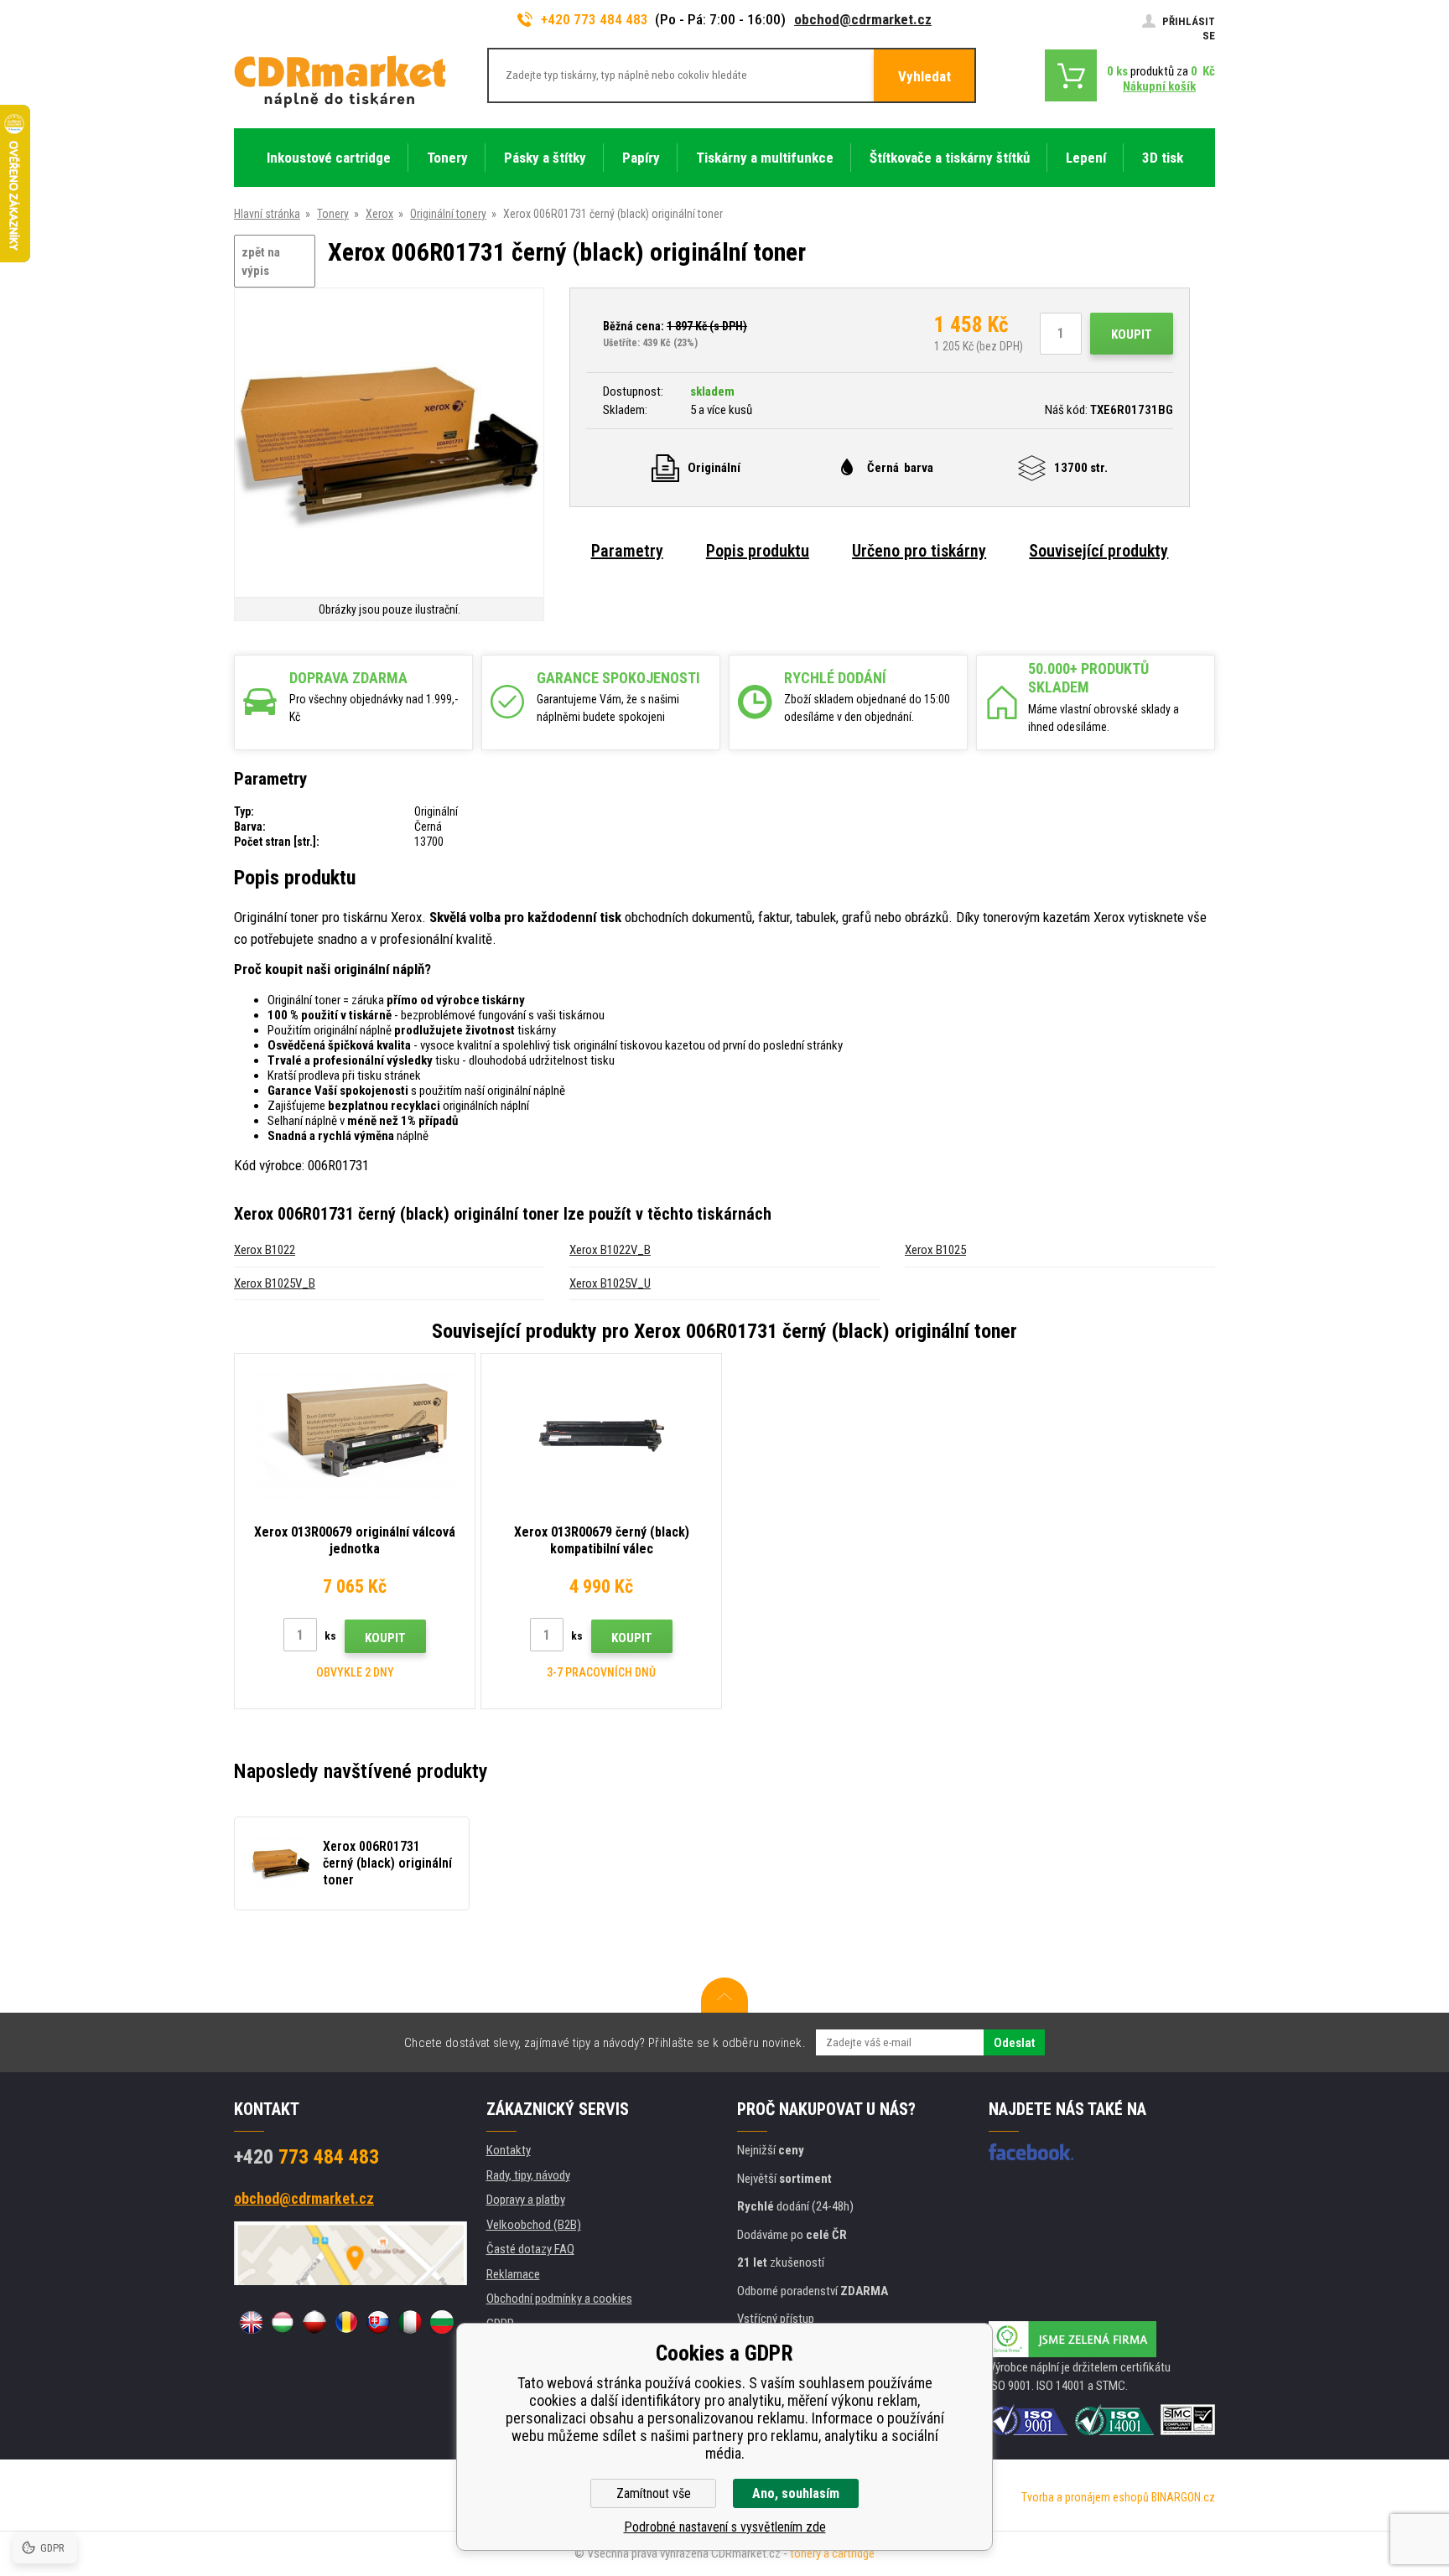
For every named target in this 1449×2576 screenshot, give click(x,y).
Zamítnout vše (654, 2493)
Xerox (379, 214)
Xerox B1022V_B (610, 1250)
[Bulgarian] (442, 2322)
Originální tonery (448, 214)
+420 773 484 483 (595, 19)
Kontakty (509, 2150)
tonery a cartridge (832, 2553)
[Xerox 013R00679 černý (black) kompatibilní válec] (601, 1436)
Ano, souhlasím (796, 2493)
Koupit (1132, 334)
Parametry (627, 551)
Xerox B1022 (265, 1250)
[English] (251, 2322)
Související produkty (1098, 551)
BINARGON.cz (1183, 2497)
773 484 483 (306, 2157)
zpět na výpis (261, 262)
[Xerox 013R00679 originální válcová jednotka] (355, 1436)
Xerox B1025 (935, 1250)
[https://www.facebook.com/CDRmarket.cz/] (1031, 2152)
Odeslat (1014, 2043)
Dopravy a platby (526, 2200)
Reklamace (513, 2274)
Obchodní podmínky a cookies (559, 2299)
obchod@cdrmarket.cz (863, 19)
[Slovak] (378, 2322)
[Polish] (314, 2322)
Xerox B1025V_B (275, 1283)
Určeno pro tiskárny (919, 551)
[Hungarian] (283, 2322)
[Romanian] (346, 2322)
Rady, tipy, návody (528, 2175)
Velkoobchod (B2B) (534, 2225)
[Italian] (410, 2322)
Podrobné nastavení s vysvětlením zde (725, 2527)
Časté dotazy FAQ (530, 2249)
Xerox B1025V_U (610, 1283)
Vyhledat (924, 76)
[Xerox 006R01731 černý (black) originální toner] (389, 444)
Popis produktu (758, 551)
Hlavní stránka (267, 214)
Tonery (333, 214)
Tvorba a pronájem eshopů (1085, 2497)
